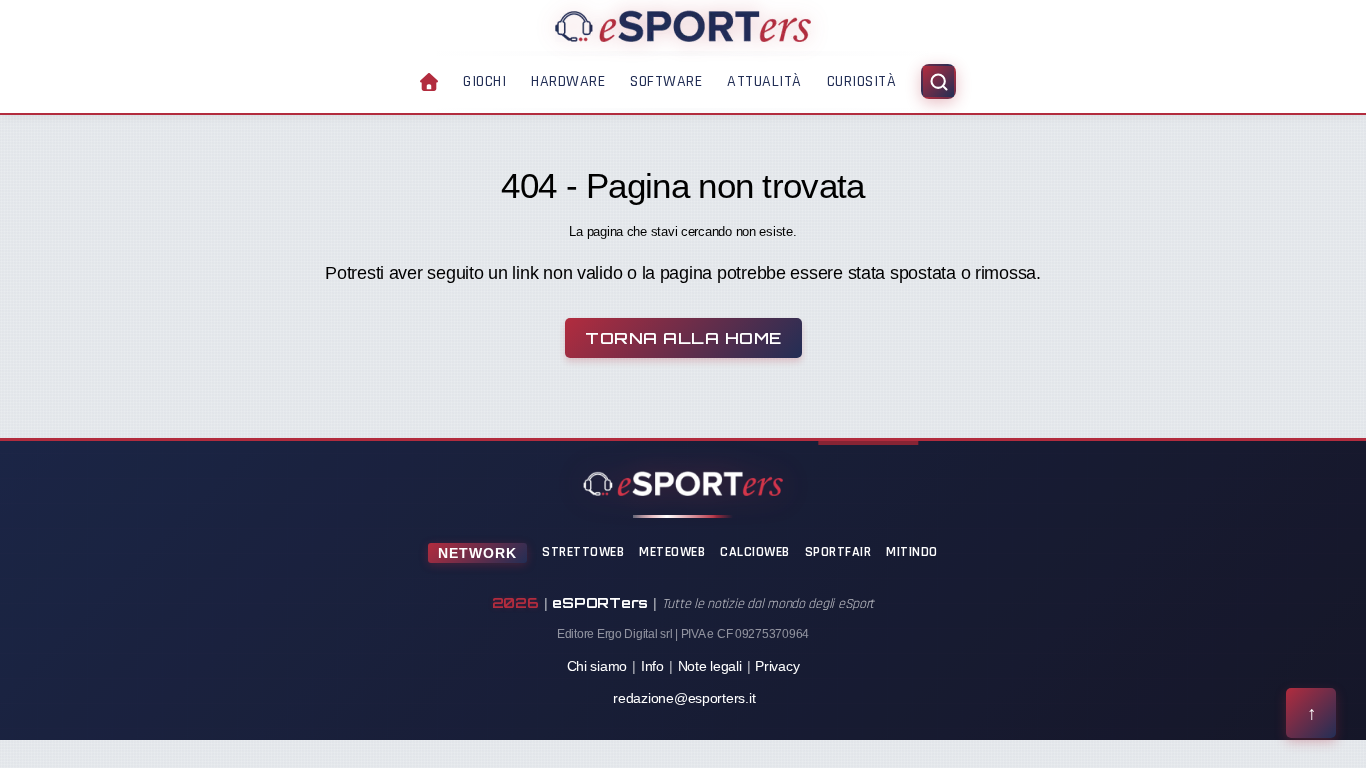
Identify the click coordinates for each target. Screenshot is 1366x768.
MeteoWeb (672, 552)
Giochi (484, 81)
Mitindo (912, 552)
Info (652, 666)
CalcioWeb (755, 552)
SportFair (838, 552)
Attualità (764, 81)
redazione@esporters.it (684, 698)
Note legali (710, 666)
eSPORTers (600, 602)
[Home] (683, 26)
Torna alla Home (683, 338)
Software (666, 81)
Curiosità (862, 81)
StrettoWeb (583, 552)
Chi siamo (597, 666)
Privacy (777, 666)
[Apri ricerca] (938, 81)
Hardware (568, 81)
